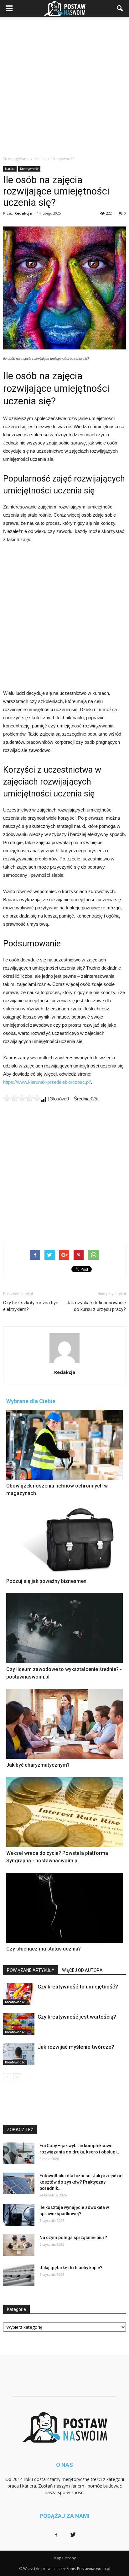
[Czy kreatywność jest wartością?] (19, 2024)
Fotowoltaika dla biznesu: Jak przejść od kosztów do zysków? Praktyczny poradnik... (81, 2182)
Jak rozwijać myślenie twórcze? (76, 2047)
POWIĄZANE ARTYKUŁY (31, 1970)
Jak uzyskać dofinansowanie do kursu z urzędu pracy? (96, 1306)
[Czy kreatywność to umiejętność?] (19, 1994)
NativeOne (64, 1961)
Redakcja (23, 213)
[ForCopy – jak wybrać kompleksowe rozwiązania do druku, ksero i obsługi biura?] (19, 2153)
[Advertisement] (64, 85)
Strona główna (16, 159)
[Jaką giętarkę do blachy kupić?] (19, 2275)
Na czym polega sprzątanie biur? (73, 2238)
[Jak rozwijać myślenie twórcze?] (19, 2054)
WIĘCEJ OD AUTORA (82, 1970)
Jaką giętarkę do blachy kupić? (71, 2268)
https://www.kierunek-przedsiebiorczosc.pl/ (47, 1082)
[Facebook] (56, 2535)
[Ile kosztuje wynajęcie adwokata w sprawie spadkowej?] (19, 2215)
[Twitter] (73, 2535)
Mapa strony (65, 2558)
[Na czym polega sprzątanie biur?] (19, 2245)
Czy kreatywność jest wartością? (77, 2017)
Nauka (10, 169)
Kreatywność (29, 169)
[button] (120, 8)
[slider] (22, 1098)
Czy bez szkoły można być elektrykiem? (31, 1306)
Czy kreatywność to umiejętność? (78, 1987)
